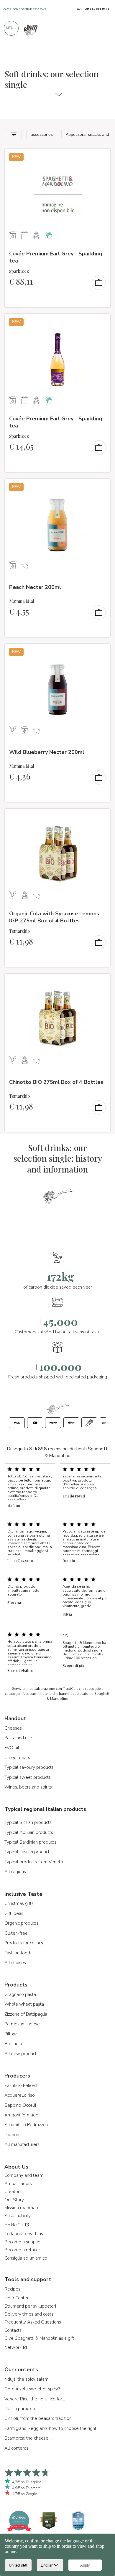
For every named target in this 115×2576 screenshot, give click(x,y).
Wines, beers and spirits (28, 1787)
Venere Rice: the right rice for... (35, 2399)
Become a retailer (22, 2250)
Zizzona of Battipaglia (26, 2014)
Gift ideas (14, 1913)
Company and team (24, 2175)
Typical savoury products (29, 1767)
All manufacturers (22, 2144)
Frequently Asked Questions (33, 2322)
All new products (22, 2054)
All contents (16, 2448)
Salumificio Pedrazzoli (26, 2125)
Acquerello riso (20, 2095)
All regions (15, 1872)
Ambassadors (18, 2184)
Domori (12, 2135)
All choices (15, 1963)
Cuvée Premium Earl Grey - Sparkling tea (56, 257)
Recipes (12, 2289)
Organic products (21, 1923)
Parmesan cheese (22, 2024)
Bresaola (13, 2044)
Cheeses (13, 1728)
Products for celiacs (24, 1943)
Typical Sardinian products (30, 1842)
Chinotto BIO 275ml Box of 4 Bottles (56, 1082)
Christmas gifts (19, 1903)
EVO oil (12, 1748)
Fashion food (17, 1953)
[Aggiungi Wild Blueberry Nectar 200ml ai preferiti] (101, 652)
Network (14, 2347)
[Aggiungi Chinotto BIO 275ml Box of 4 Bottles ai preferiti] (101, 982)
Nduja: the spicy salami (27, 2379)
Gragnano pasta (20, 1994)
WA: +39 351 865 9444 (93, 9)
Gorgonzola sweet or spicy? (32, 2389)
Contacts (13, 2330)
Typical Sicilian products (28, 1822)
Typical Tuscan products (28, 1852)
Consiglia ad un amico (26, 2258)
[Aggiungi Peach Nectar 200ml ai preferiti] (101, 487)
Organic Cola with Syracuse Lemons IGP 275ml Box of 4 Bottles (54, 917)
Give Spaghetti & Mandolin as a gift (39, 2338)
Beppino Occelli (20, 2105)
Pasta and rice (18, 1738)
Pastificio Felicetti (22, 2085)
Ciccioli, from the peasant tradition (38, 2418)
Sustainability (18, 2216)
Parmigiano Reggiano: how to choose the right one (53, 2428)
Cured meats (17, 1758)
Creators (13, 2192)
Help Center (17, 2298)
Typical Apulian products (29, 1832)
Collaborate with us (24, 2234)
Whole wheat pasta (24, 2004)
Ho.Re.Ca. (15, 2225)
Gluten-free (16, 1933)
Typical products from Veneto (34, 1862)
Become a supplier (23, 2242)
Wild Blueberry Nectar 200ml (47, 752)
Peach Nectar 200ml (35, 587)
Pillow (11, 2034)
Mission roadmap (21, 2208)
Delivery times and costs (29, 2314)
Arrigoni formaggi (22, 2115)
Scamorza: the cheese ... (28, 2438)
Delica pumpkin (20, 2409)
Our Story (14, 2200)
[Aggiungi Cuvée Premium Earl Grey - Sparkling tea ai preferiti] (101, 157)
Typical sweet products (28, 1777)
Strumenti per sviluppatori (30, 2306)
